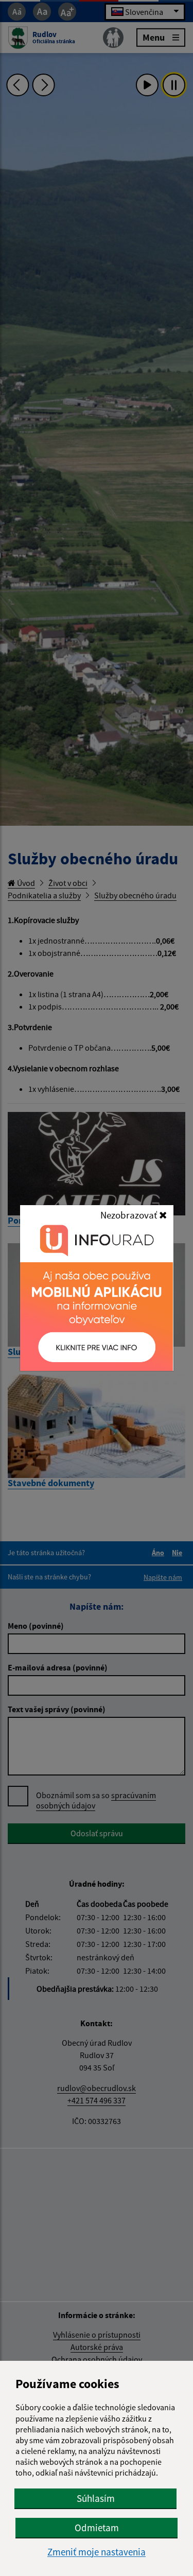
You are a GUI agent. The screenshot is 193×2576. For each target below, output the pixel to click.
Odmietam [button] (97, 2528)
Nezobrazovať (130, 1215)
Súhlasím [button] (96, 2498)
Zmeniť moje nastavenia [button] (97, 2552)
